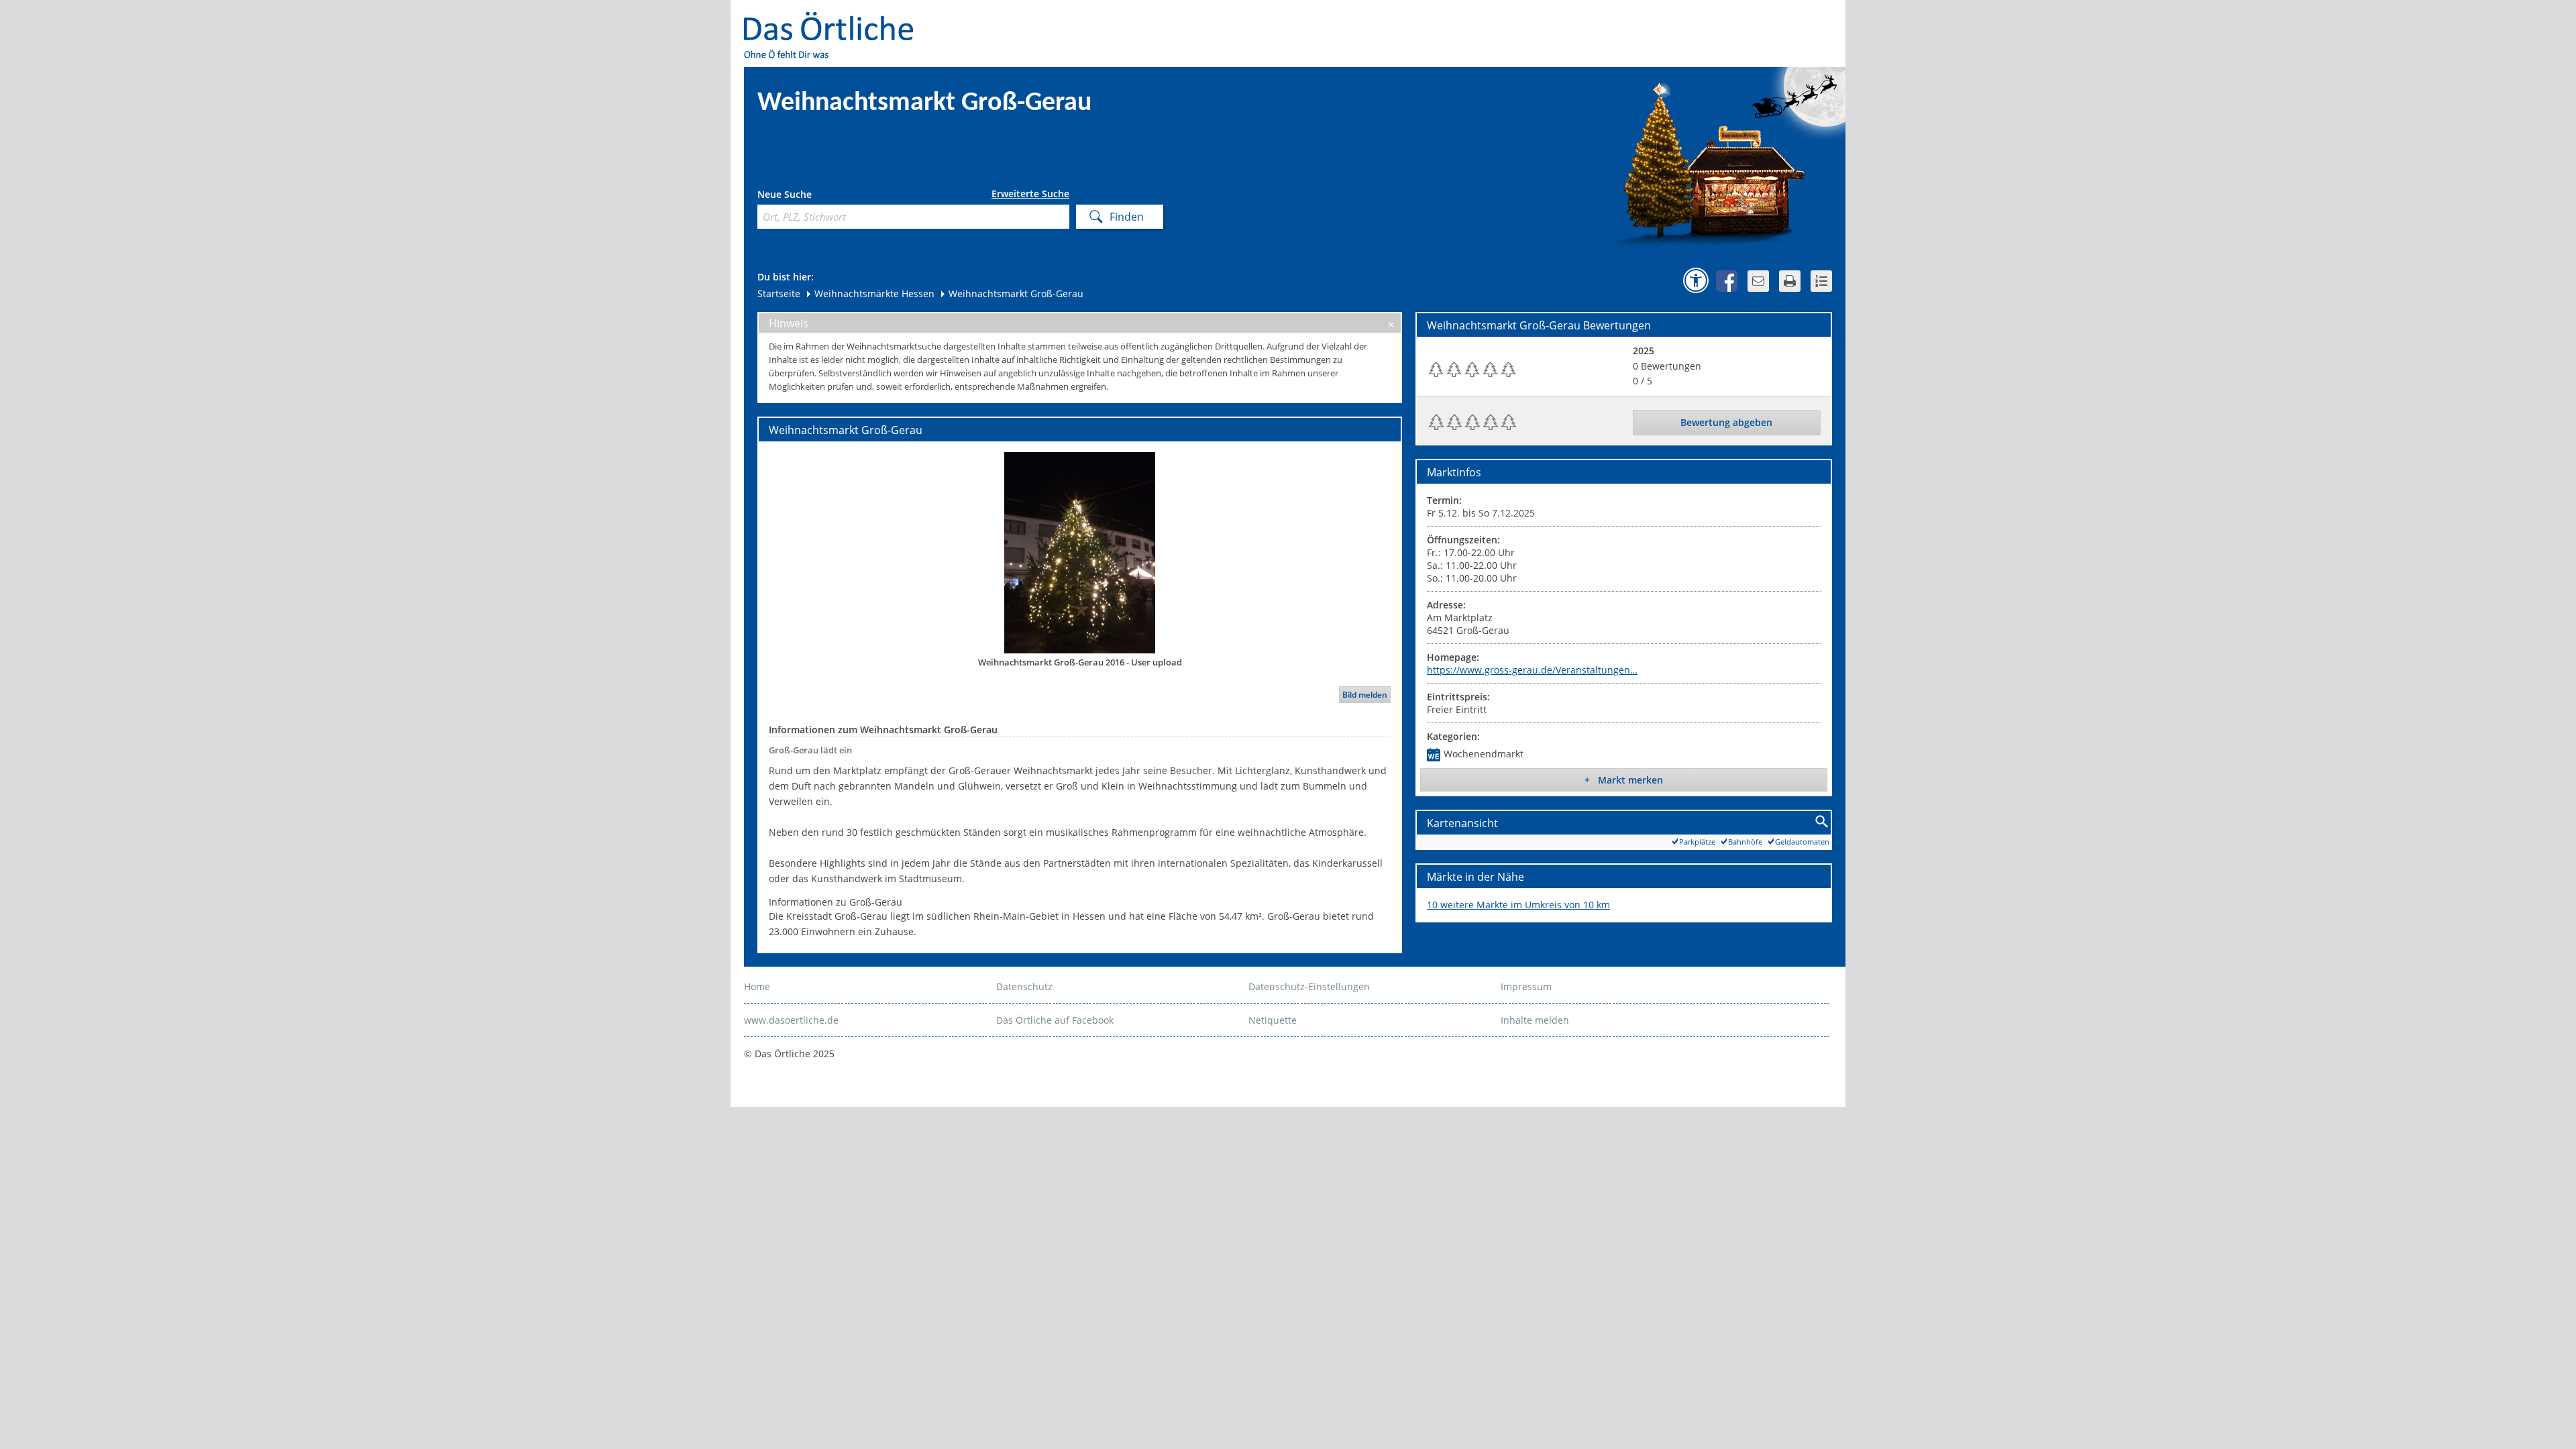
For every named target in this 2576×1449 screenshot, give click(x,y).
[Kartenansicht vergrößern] (1822, 822)
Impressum (1526, 986)
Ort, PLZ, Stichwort (817, 196)
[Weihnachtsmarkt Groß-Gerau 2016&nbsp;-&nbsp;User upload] (1080, 552)
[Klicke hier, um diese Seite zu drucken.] (1790, 281)
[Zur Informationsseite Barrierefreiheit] (1696, 280)
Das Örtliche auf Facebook (1055, 1020)
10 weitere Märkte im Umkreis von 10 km (1518, 905)
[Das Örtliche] (835, 20)
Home (757, 986)
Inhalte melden (1535, 1020)
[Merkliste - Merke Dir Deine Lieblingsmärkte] (1821, 281)
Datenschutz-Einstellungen (1309, 986)
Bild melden (1365, 695)
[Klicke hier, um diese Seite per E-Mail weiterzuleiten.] (1758, 281)
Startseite (779, 293)
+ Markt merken (1624, 780)
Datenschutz (1024, 986)
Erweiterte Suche (1030, 194)
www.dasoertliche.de (791, 1020)
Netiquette (1273, 1020)
